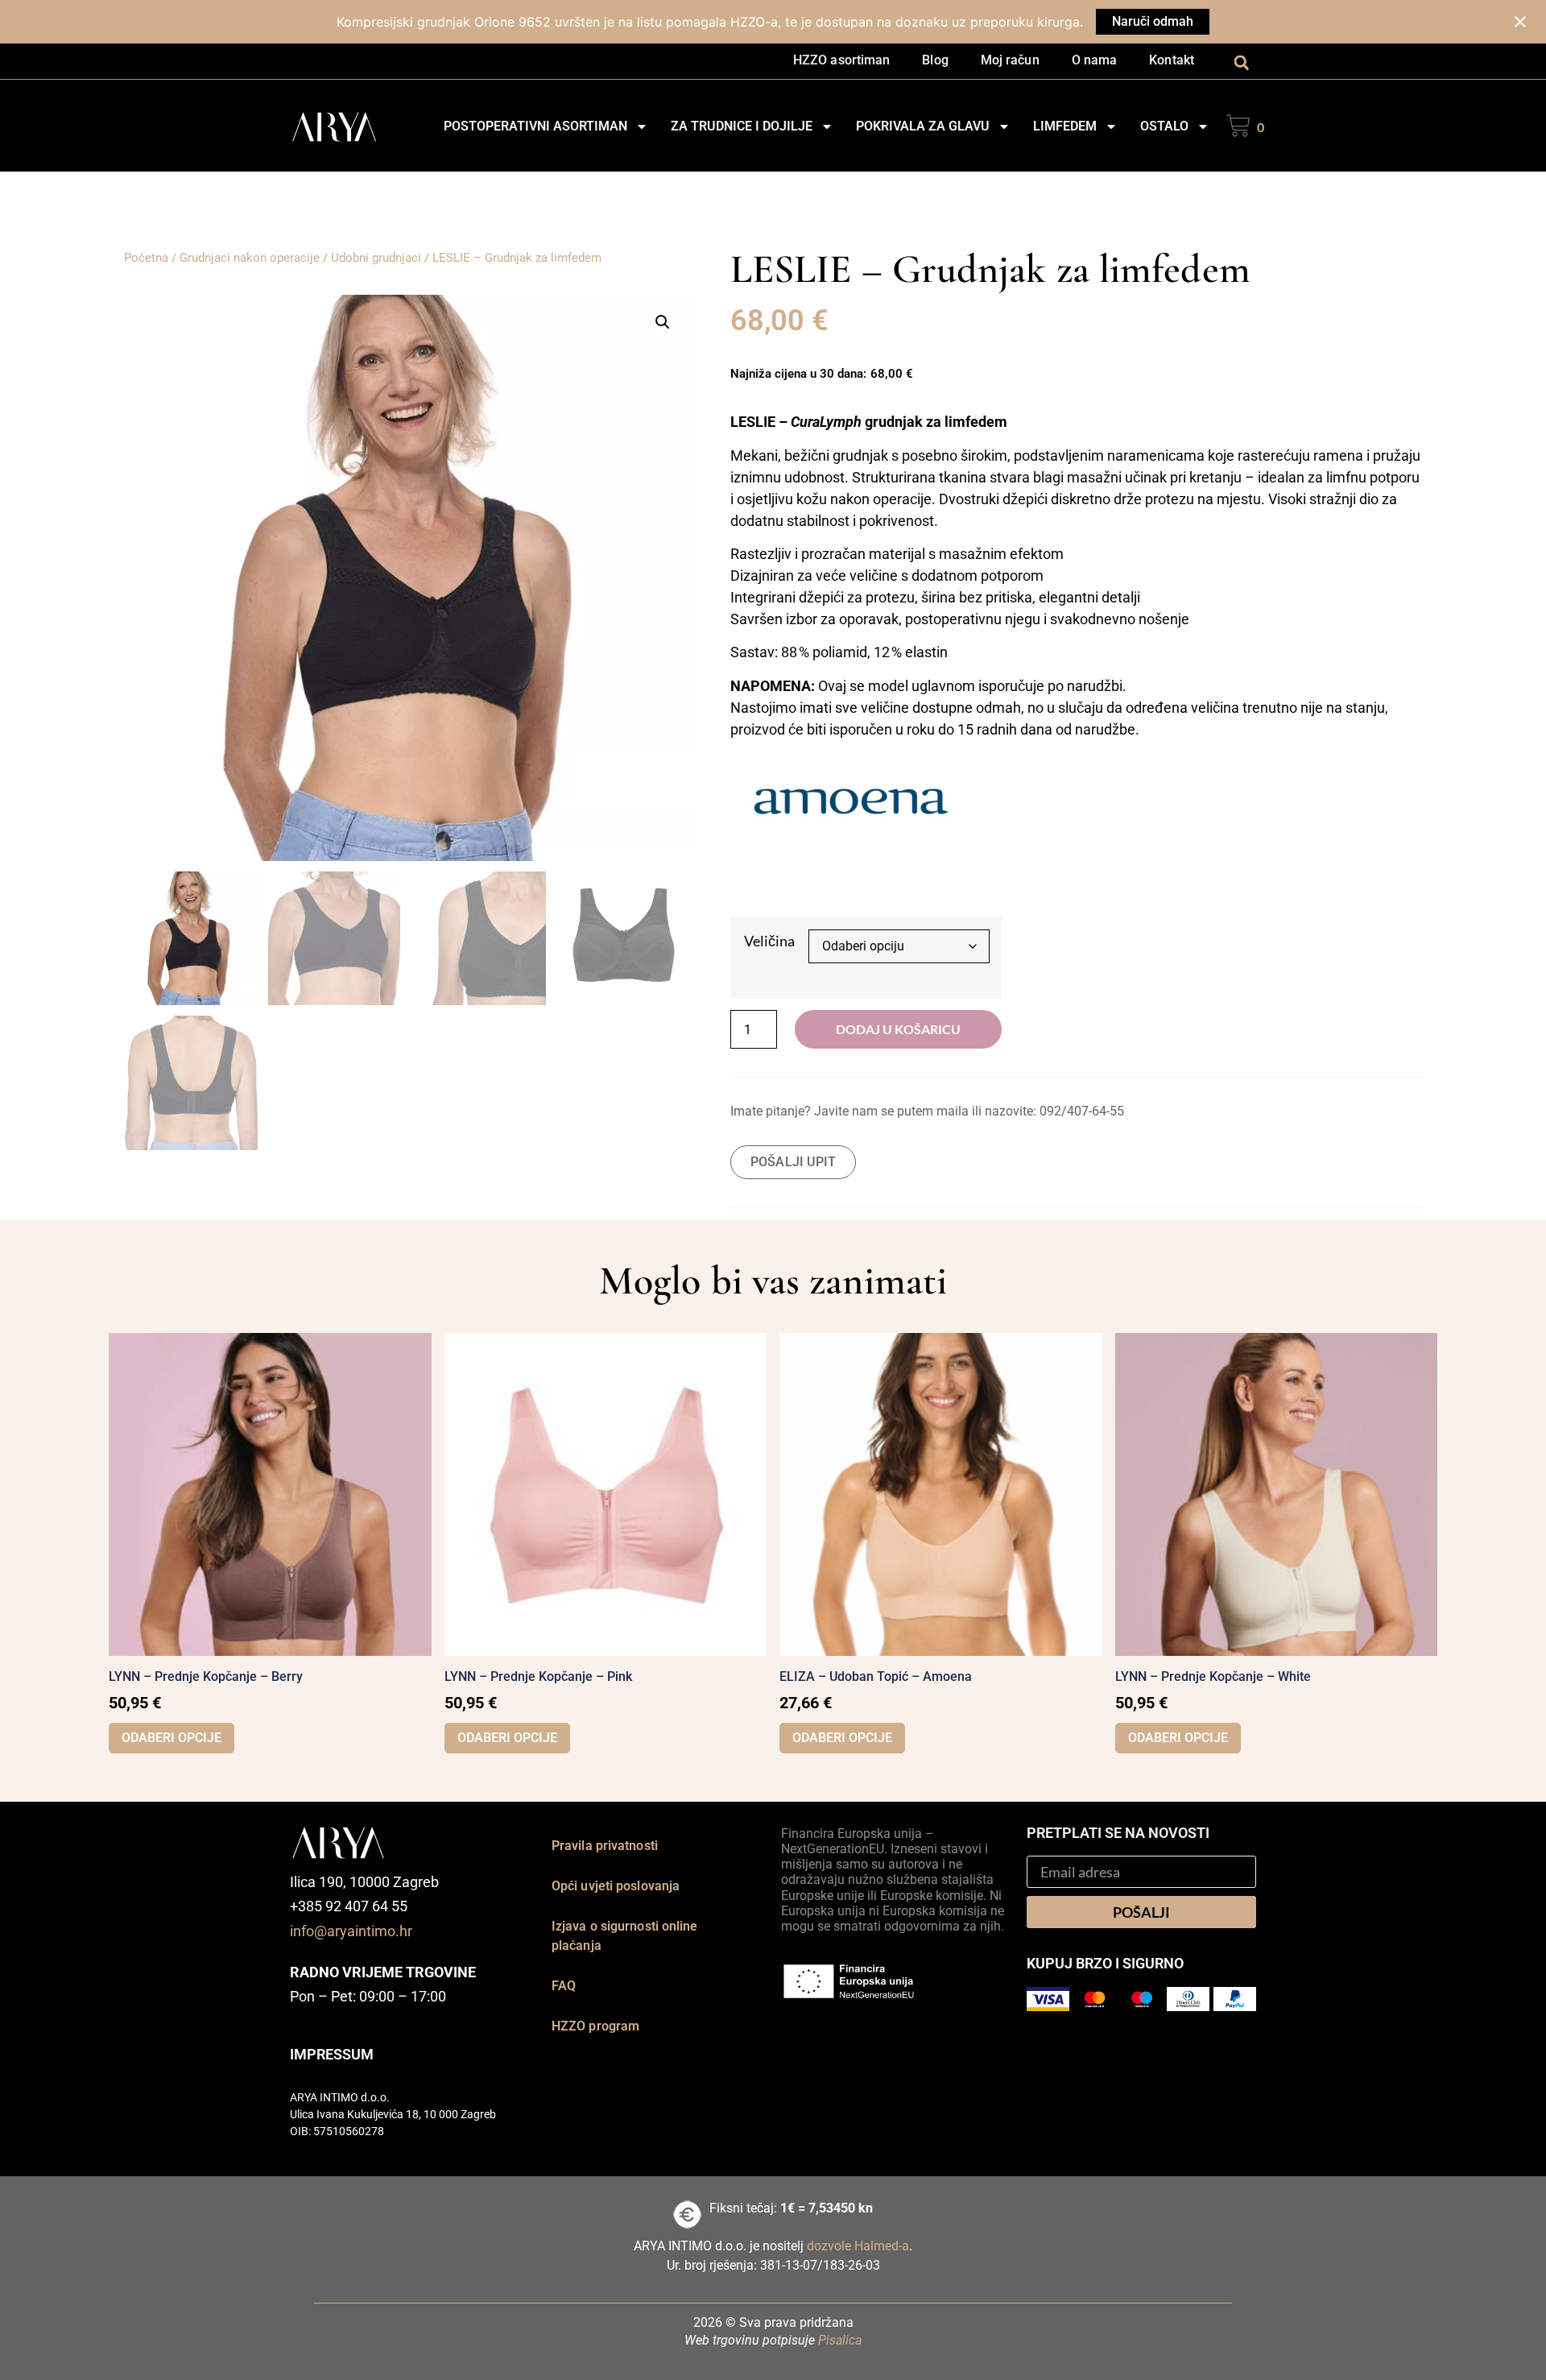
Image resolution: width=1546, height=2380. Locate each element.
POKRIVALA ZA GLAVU (923, 126)
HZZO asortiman (841, 60)
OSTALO (1164, 126)
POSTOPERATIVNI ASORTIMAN (535, 126)
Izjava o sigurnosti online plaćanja (625, 1936)
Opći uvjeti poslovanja (616, 1886)
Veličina (769, 941)
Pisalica (840, 2340)
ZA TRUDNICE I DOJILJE (742, 126)
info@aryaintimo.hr (351, 1931)
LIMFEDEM (1065, 126)
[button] (1241, 62)
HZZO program (595, 2026)
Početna (146, 258)
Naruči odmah (1153, 21)
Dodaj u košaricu (898, 1029)
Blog (935, 60)
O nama (1095, 60)
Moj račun (1010, 60)
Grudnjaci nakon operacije (250, 258)
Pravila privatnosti (605, 1846)
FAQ (564, 1986)
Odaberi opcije (172, 1738)
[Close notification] (1520, 22)
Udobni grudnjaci (376, 258)
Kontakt (1172, 60)
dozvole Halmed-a (858, 2246)
